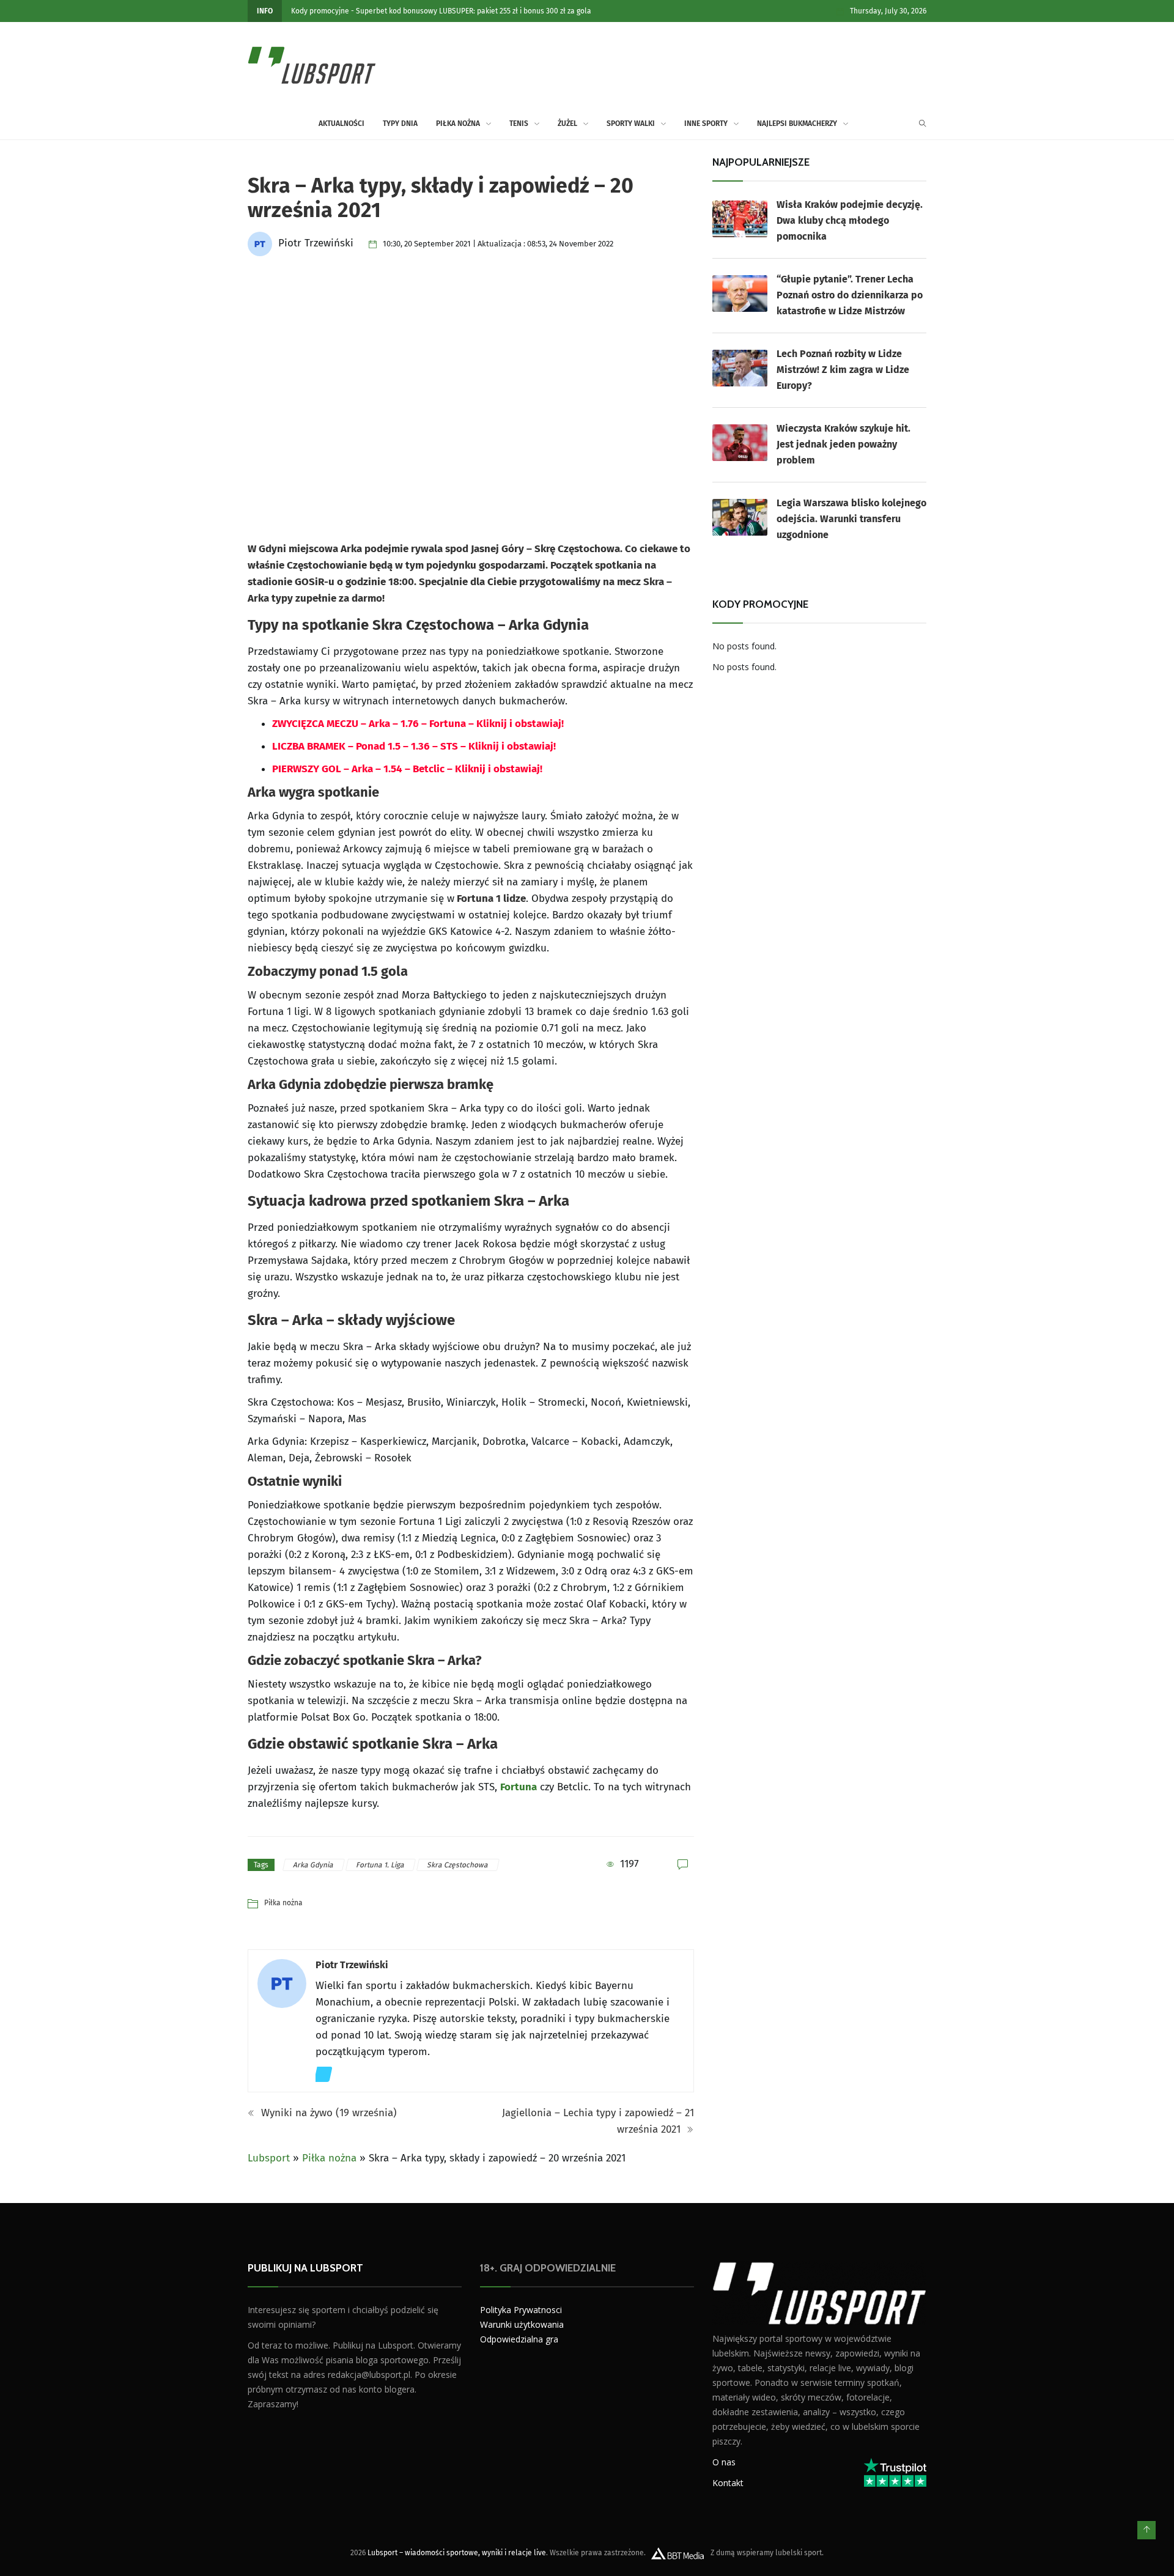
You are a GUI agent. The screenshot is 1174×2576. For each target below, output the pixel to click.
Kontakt (728, 2482)
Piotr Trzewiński (352, 1965)
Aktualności (341, 124)
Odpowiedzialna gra (519, 2339)
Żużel (567, 124)
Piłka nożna (458, 124)
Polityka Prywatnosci (521, 2310)
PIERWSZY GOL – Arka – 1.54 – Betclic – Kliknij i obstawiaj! (407, 769)
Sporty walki (631, 124)
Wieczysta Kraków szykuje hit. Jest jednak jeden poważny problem (844, 444)
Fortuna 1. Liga (381, 1865)
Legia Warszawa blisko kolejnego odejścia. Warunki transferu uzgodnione (851, 519)
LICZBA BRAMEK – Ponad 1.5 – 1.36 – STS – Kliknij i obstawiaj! (414, 746)
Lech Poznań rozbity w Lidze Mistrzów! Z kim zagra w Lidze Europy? (843, 370)
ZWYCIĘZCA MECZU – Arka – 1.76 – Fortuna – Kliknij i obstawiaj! (418, 724)
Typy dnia (400, 124)
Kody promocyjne (320, 11)
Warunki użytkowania (522, 2324)
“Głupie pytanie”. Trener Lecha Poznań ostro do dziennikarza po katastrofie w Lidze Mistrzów (850, 295)
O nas (724, 2461)
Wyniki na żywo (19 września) (327, 2113)
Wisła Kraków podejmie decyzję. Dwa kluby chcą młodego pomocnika (850, 220)
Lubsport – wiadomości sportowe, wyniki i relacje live (457, 2552)
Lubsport (269, 2158)
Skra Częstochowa (458, 1865)
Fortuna (519, 1787)
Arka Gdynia (314, 1865)
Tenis (519, 124)
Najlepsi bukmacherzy (797, 124)
